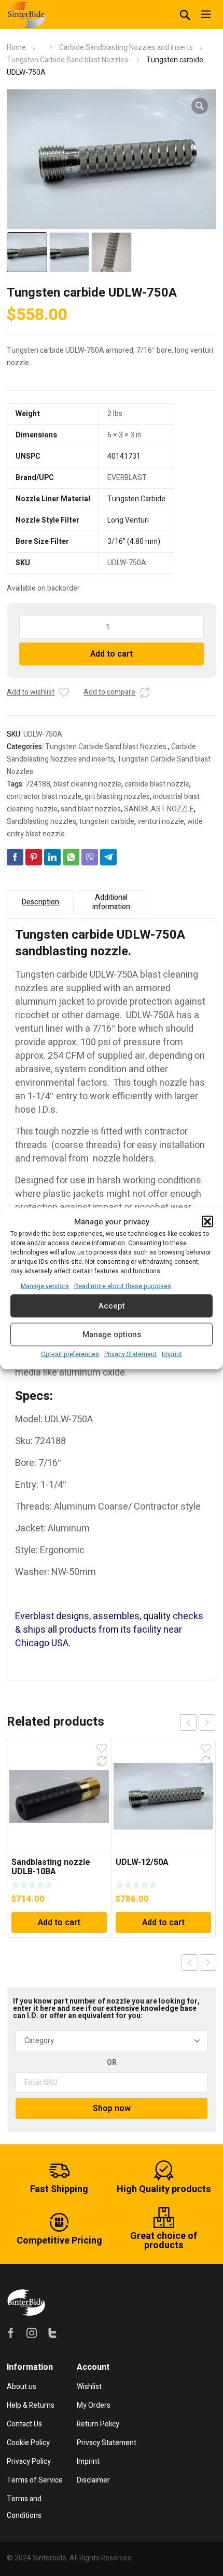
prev (188, 1723)
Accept (112, 1306)
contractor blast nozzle (44, 797)
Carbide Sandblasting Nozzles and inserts (126, 48)
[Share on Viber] (90, 857)
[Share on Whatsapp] (71, 857)
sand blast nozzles (91, 809)
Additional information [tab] (111, 902)
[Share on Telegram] (108, 857)
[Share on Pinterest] (34, 857)
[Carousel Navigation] (198, 1723)
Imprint (172, 1354)
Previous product (190, 1963)
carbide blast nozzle (157, 784)
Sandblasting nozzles (41, 822)
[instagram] (32, 2333)
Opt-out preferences (70, 1354)
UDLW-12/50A (142, 1862)
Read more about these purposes (123, 1286)
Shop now (112, 2108)
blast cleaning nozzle (87, 784)
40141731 (124, 456)
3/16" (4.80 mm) (134, 542)
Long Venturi (128, 520)
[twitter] (52, 2333)
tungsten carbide (107, 822)
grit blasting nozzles (117, 797)
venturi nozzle (161, 822)
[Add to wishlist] (64, 692)
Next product (208, 1963)
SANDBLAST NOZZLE (159, 809)
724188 (38, 784)
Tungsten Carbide (136, 499)
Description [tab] (40, 902)
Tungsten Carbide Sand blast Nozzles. (68, 60)
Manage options (112, 1334)
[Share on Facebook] (15, 857)
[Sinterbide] (26, 15)
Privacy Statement (130, 1354)
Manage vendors (45, 1286)
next (207, 1723)
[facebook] (11, 2333)
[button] (207, 1221)
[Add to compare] (145, 692)
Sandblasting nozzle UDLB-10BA (51, 1867)
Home (16, 48)
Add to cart (112, 654)
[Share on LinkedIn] (52, 857)
